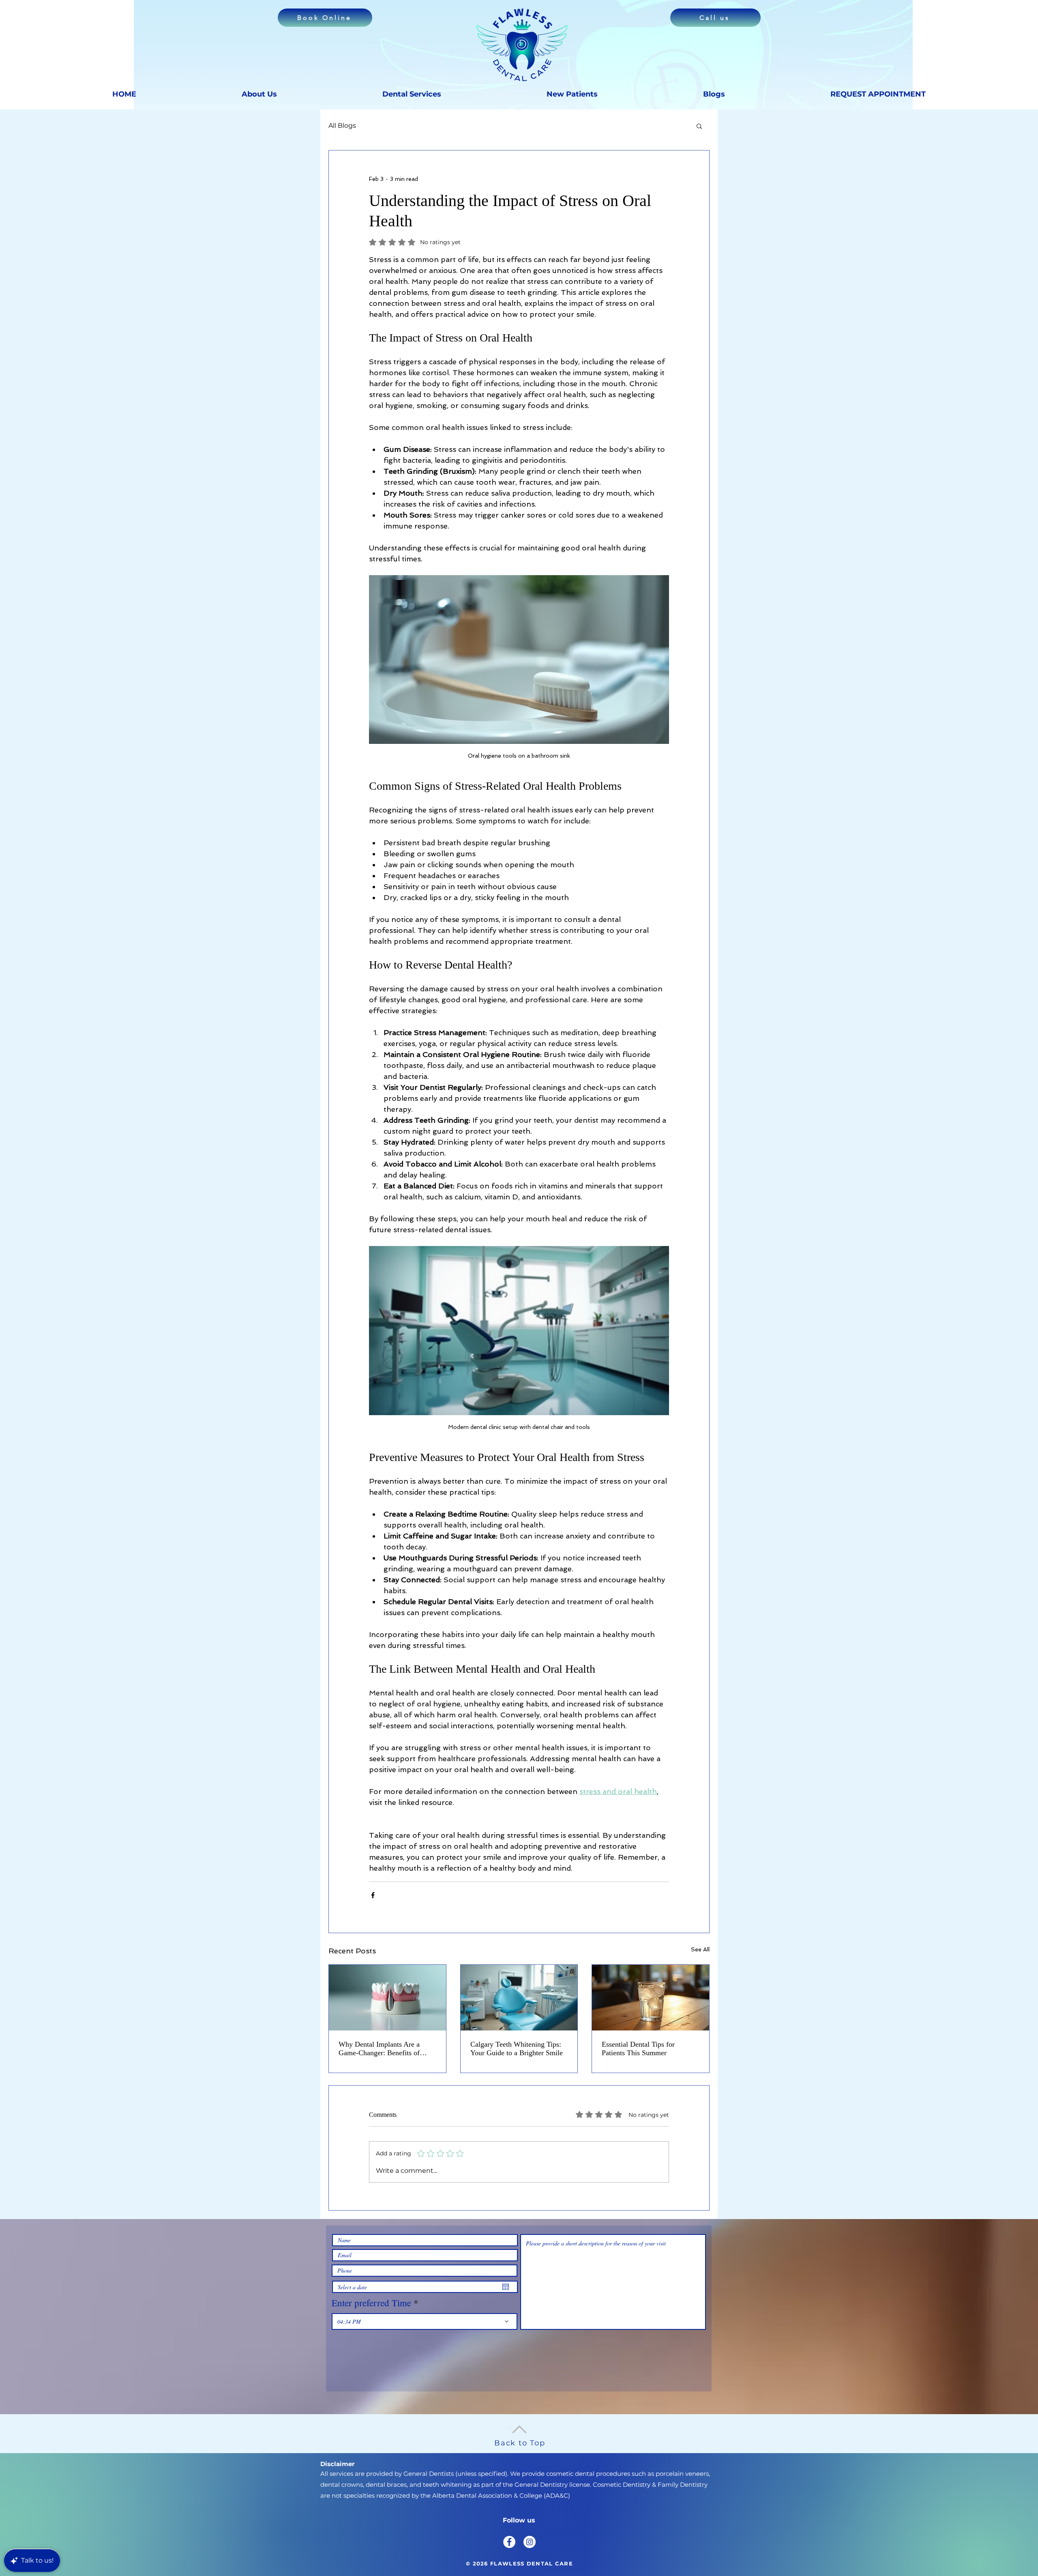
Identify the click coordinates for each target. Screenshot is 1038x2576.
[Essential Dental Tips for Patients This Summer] (651, 1998)
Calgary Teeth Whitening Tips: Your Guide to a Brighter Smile (517, 2049)
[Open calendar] (506, 2287)
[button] (699, 126)
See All (700, 1949)
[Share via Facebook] (373, 1895)
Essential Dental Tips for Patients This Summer (638, 2049)
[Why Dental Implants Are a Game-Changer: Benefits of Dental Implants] (387, 1998)
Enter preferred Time (371, 2303)
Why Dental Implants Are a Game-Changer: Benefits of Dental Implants (379, 2049)
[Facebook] (509, 2542)
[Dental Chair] (519, 1998)
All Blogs (342, 126)
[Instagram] (530, 2542)
